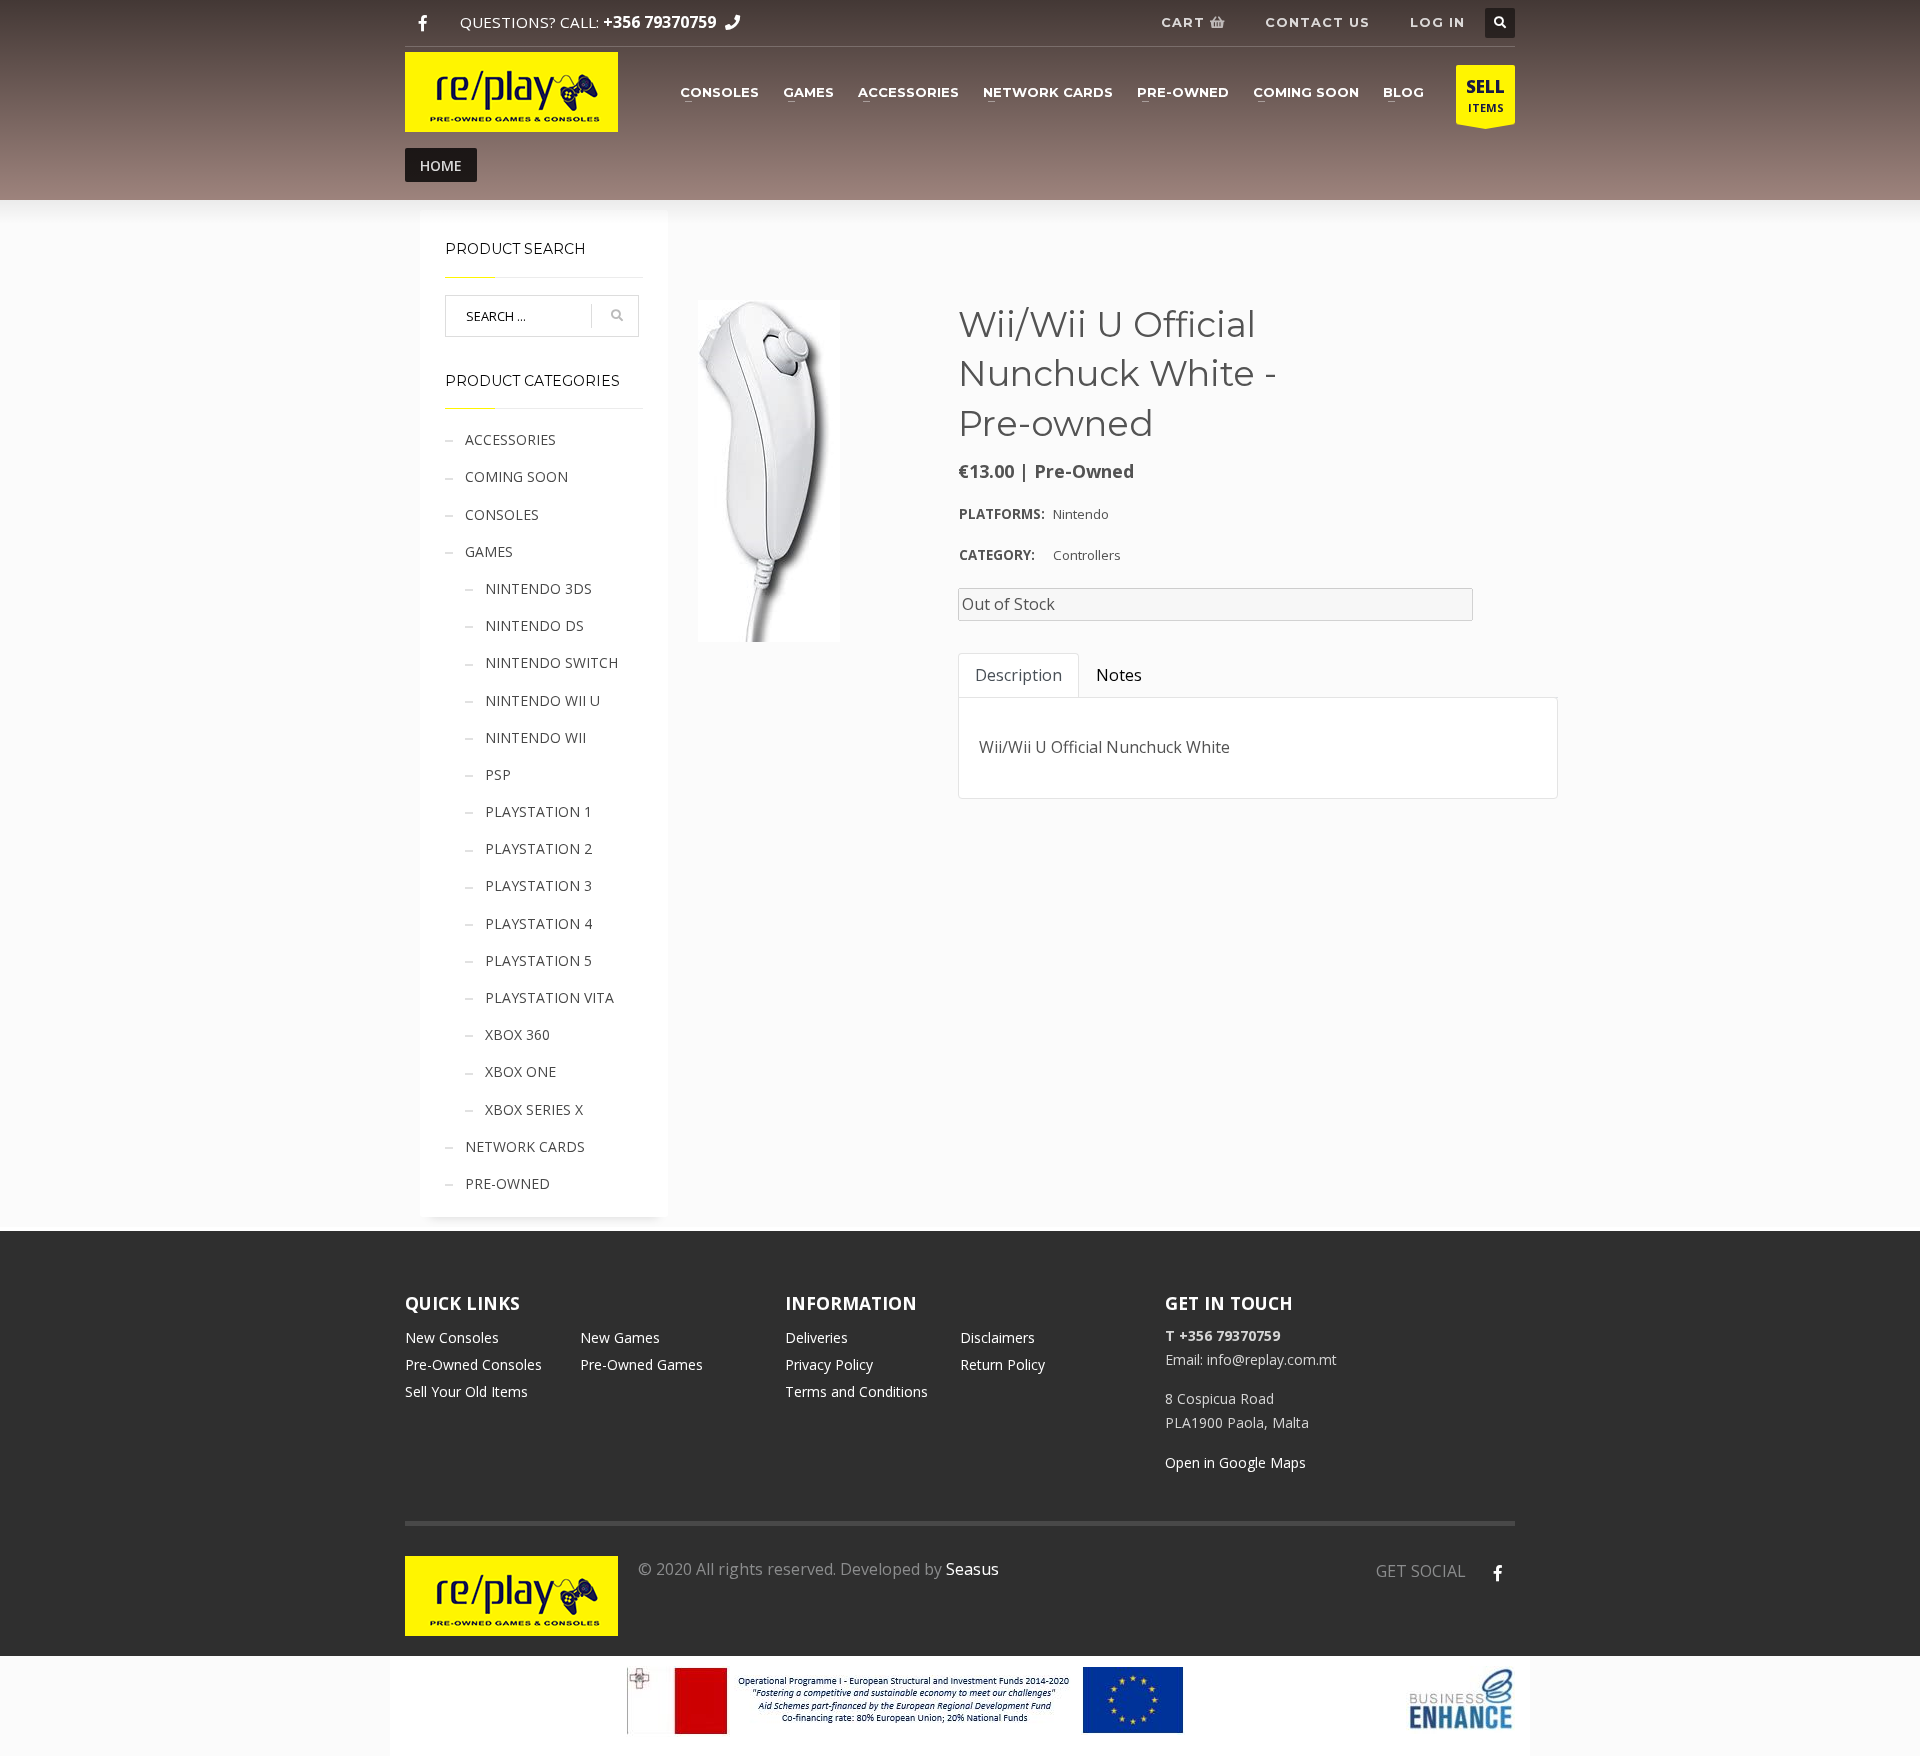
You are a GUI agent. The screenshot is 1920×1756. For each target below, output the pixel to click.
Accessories (908, 92)
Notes (1119, 675)
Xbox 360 (517, 1034)
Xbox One (520, 1071)
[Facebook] (422, 23)
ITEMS (1485, 95)
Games (808, 92)
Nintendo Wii (535, 737)
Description (1018, 675)
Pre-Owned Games (641, 1364)
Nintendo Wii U (542, 700)
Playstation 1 (538, 811)
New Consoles (452, 1337)
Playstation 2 (538, 848)
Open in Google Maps (1235, 1462)
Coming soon (1306, 92)
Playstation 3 (538, 885)
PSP (498, 774)
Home (441, 165)
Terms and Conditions (856, 1391)
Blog (1403, 92)
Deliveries (816, 1337)
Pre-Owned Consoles (473, 1364)
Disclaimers (997, 1337)
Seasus (972, 1569)
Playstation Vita (549, 997)
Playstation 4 (538, 923)
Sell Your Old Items (466, 1391)
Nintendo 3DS (538, 588)
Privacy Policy (829, 1364)
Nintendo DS (534, 625)
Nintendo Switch (551, 662)
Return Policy (1002, 1364)
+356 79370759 (659, 22)
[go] (617, 316)
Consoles (719, 92)
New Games (620, 1337)
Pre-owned (1183, 92)
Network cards (1048, 92)
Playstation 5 (538, 960)
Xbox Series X (534, 1109)
